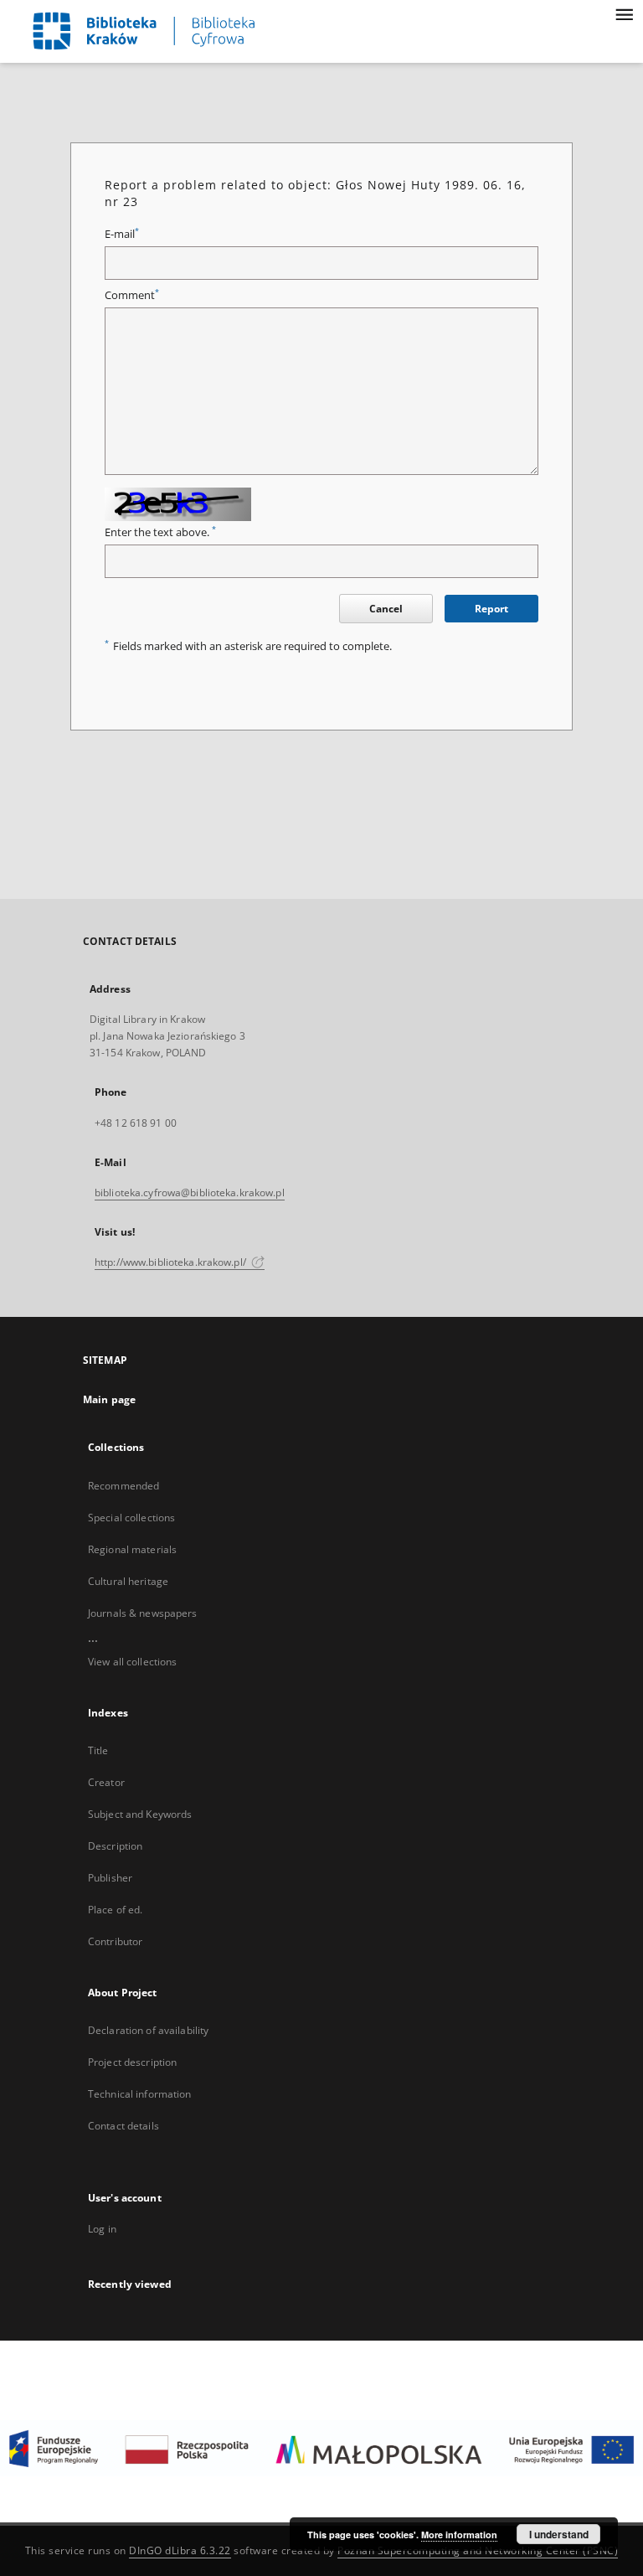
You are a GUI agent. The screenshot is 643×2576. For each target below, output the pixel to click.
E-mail (122, 234)
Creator (106, 1782)
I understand (559, 2534)
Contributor (115, 1941)
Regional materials (132, 1549)
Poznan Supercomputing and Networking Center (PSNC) (478, 2550)
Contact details (123, 2126)
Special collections (131, 1518)
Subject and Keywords (140, 1814)
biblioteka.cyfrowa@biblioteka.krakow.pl (190, 1192)
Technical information (140, 2094)
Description (115, 1846)
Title (98, 1750)
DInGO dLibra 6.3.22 (180, 2550)
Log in (102, 2229)
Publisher (110, 1878)
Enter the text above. (160, 532)
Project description (132, 2062)
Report (491, 609)
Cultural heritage (128, 1581)
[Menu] (624, 13)
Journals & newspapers (143, 1613)
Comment (132, 295)
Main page (109, 1399)
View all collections (132, 1662)
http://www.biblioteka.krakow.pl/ (172, 1262)
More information (459, 2535)
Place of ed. (115, 1910)
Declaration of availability (148, 2030)
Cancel (386, 609)
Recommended (123, 1486)
